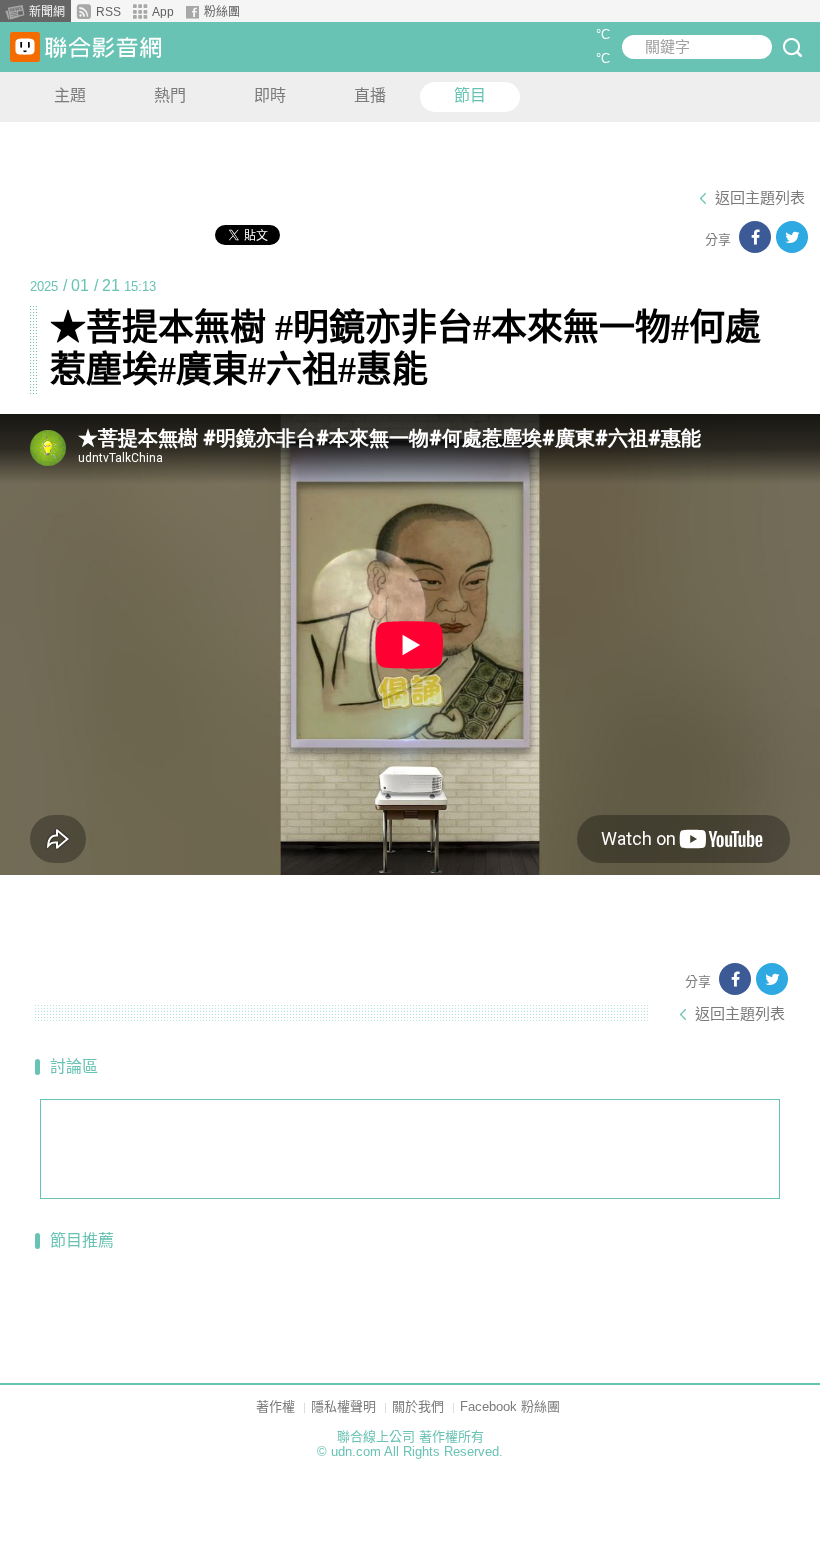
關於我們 (418, 1406)
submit (792, 47)
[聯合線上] (25, 47)
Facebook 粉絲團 (510, 1406)
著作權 (275, 1406)
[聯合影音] (103, 47)
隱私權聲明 (343, 1406)
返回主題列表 (760, 198)
